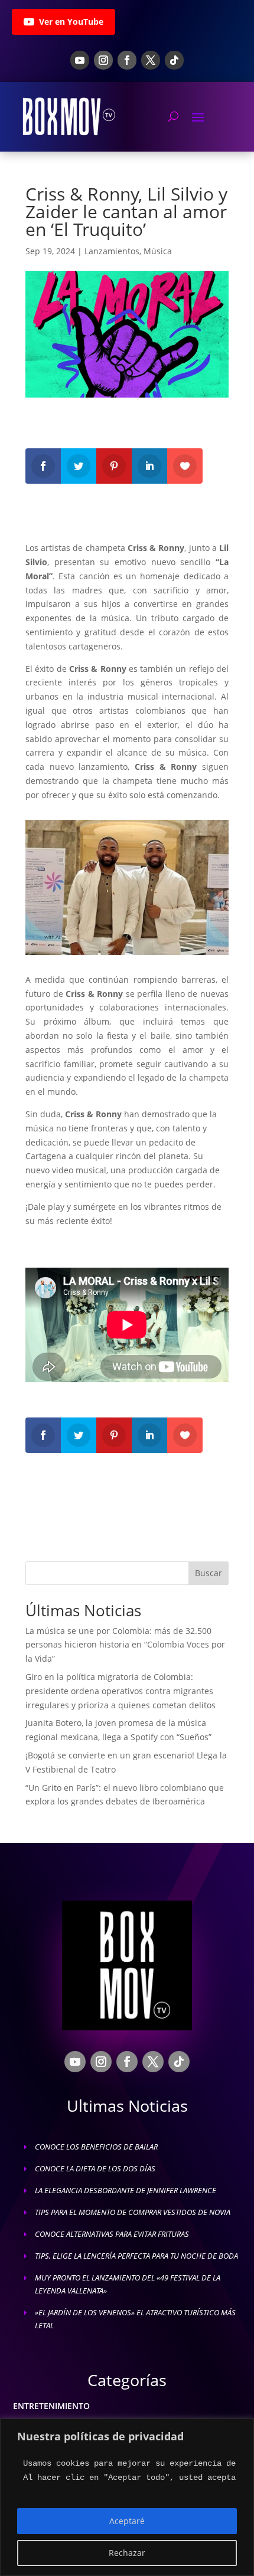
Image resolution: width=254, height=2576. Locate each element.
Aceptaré (127, 2521)
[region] (127, 2497)
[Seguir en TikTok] (174, 60)
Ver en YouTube (71, 22)
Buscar (209, 1573)
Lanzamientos (112, 251)
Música (158, 251)
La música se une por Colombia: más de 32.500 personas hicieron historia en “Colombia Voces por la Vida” (125, 1645)
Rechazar (127, 2553)
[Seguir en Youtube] (80, 60)
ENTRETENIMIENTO (51, 2406)
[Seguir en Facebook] (127, 60)
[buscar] (173, 116)
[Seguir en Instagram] (103, 60)
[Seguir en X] (151, 60)
